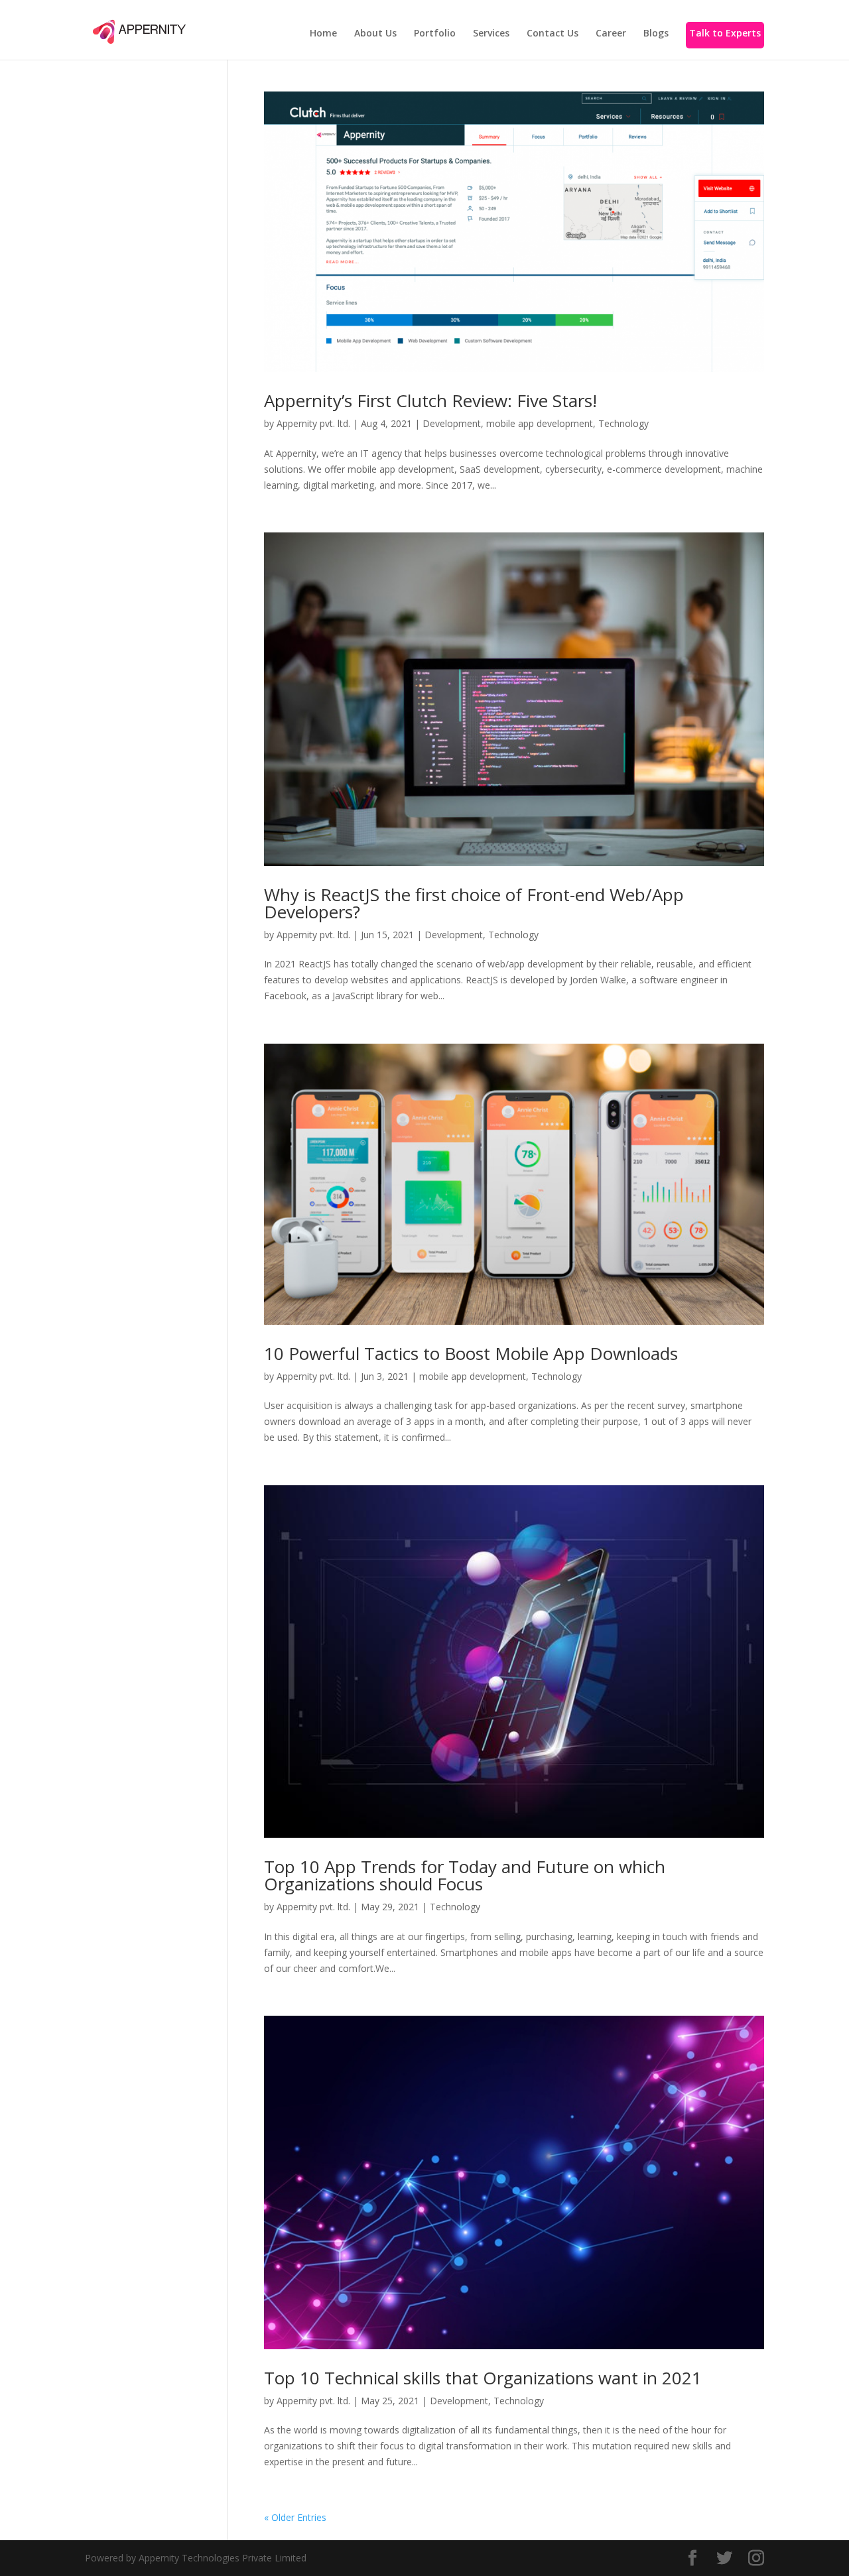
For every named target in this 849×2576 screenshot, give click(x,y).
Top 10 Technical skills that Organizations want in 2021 (483, 2378)
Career (611, 34)
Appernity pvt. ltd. (313, 423)
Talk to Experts (725, 34)
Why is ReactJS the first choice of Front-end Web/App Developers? (474, 903)
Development (452, 423)
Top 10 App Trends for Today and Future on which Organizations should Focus (465, 1875)
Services (491, 34)
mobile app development (540, 423)
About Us (375, 34)
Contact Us (553, 34)
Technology (623, 423)
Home (323, 34)
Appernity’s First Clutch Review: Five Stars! (430, 400)
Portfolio (435, 34)
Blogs (656, 34)
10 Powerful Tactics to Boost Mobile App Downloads (471, 1353)
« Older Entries (295, 2517)
